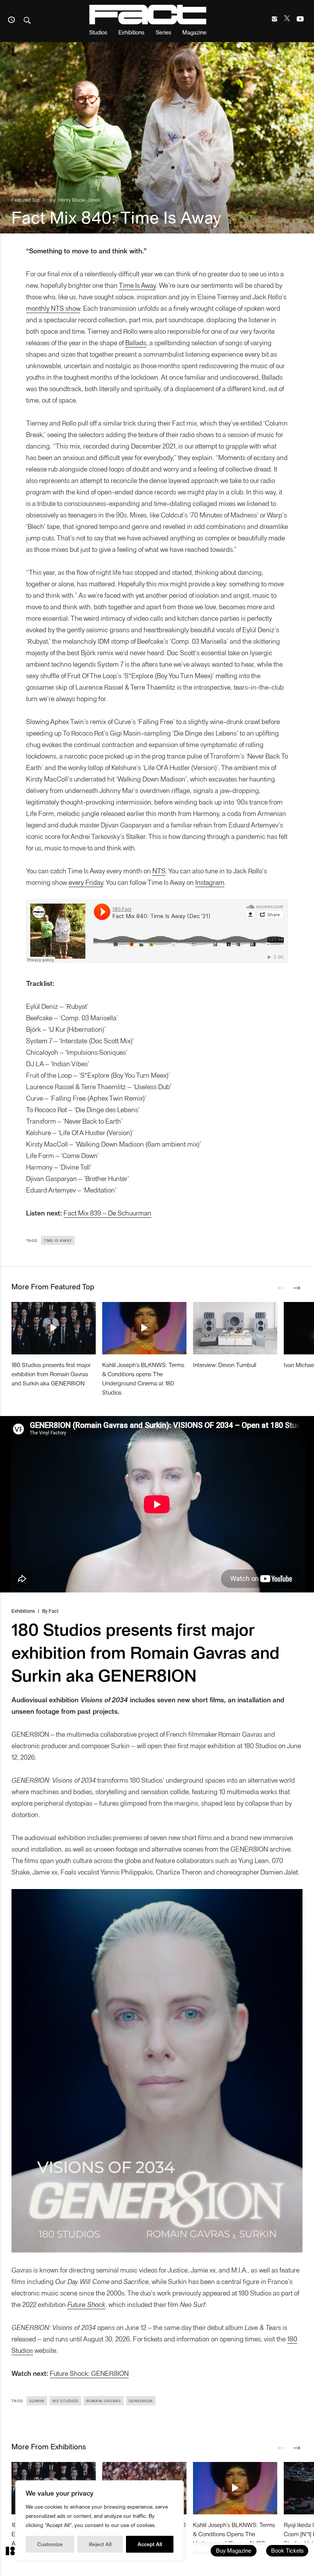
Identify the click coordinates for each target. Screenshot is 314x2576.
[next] (297, 1288)
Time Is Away (137, 285)
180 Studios (65, 2401)
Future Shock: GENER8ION (89, 2373)
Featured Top (26, 200)
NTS (159, 870)
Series (164, 32)
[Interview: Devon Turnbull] (235, 1328)
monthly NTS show (53, 308)
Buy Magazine (234, 2550)
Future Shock (86, 2304)
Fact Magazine (148, 15)
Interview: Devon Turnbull (225, 1365)
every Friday (86, 882)
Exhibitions (131, 32)
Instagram (210, 882)
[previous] (281, 1288)
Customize (50, 2544)
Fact (54, 1611)
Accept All (150, 2544)
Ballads (136, 342)
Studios (98, 32)
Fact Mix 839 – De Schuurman (107, 1213)
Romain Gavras (104, 2401)
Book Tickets (287, 2550)
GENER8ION (141, 2401)
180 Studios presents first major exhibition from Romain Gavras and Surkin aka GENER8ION (51, 1374)
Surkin (37, 2401)
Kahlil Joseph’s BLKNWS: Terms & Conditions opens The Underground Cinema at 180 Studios (143, 1378)
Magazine (194, 32)
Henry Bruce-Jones (79, 200)
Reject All (100, 2544)
